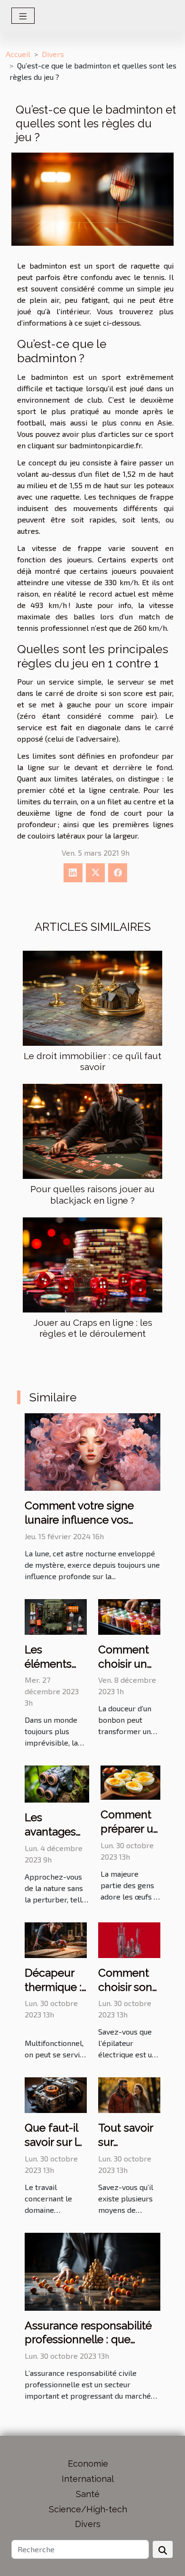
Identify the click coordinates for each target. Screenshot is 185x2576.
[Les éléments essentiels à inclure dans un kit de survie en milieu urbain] (56, 1616)
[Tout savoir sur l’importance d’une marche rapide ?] (129, 2094)
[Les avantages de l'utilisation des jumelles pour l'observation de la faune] (57, 1783)
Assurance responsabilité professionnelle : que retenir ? (88, 2340)
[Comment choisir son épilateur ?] (129, 1939)
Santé (88, 2494)
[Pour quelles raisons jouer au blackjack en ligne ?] (92, 1131)
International (88, 2479)
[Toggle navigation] (23, 16)
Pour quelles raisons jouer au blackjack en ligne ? (92, 1194)
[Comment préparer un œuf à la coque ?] (130, 1781)
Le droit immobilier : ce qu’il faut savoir (92, 1061)
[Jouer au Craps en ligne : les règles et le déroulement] (92, 1265)
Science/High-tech (88, 2509)
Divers (53, 54)
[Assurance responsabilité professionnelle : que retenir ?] (92, 2271)
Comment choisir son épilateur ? (125, 1987)
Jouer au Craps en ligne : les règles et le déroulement (93, 1328)
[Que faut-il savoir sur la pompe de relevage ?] (56, 2094)
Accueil (18, 54)
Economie (88, 2464)
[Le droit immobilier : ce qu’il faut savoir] (92, 998)
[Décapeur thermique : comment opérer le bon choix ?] (56, 1939)
